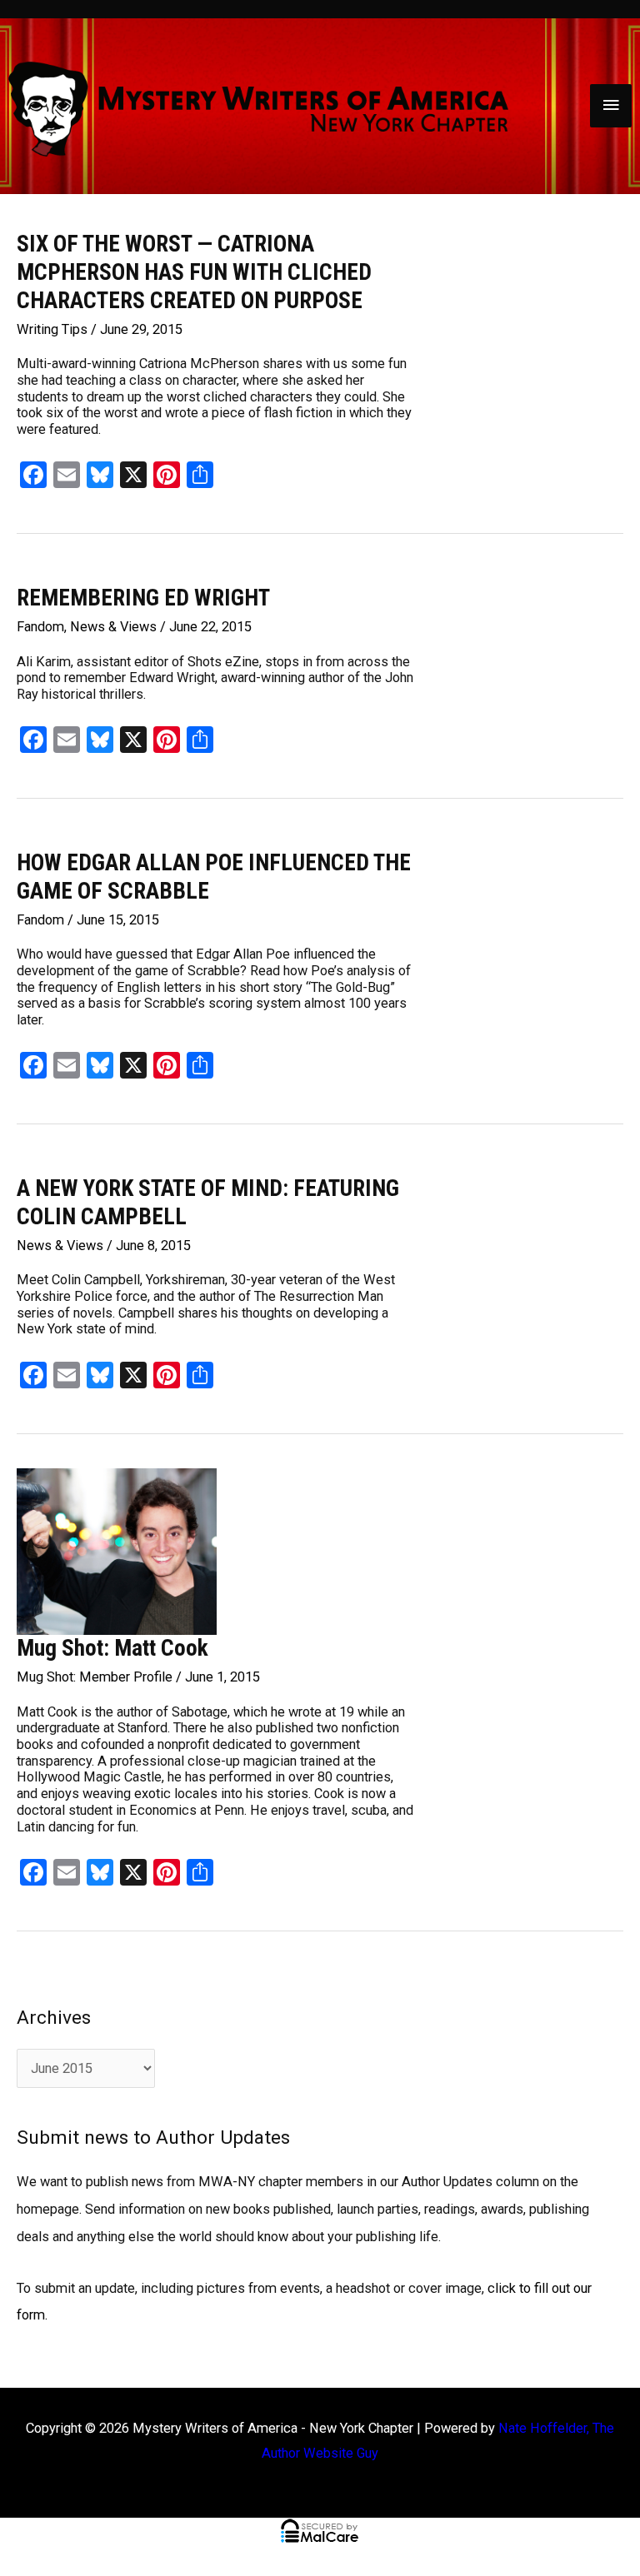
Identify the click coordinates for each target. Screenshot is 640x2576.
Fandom (40, 627)
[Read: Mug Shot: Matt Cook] (117, 1550)
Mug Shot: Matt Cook (112, 1648)
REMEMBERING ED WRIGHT (143, 598)
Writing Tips (52, 329)
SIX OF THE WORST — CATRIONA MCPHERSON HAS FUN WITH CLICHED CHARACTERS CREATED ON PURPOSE (194, 272)
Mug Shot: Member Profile (95, 1677)
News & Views (113, 627)
